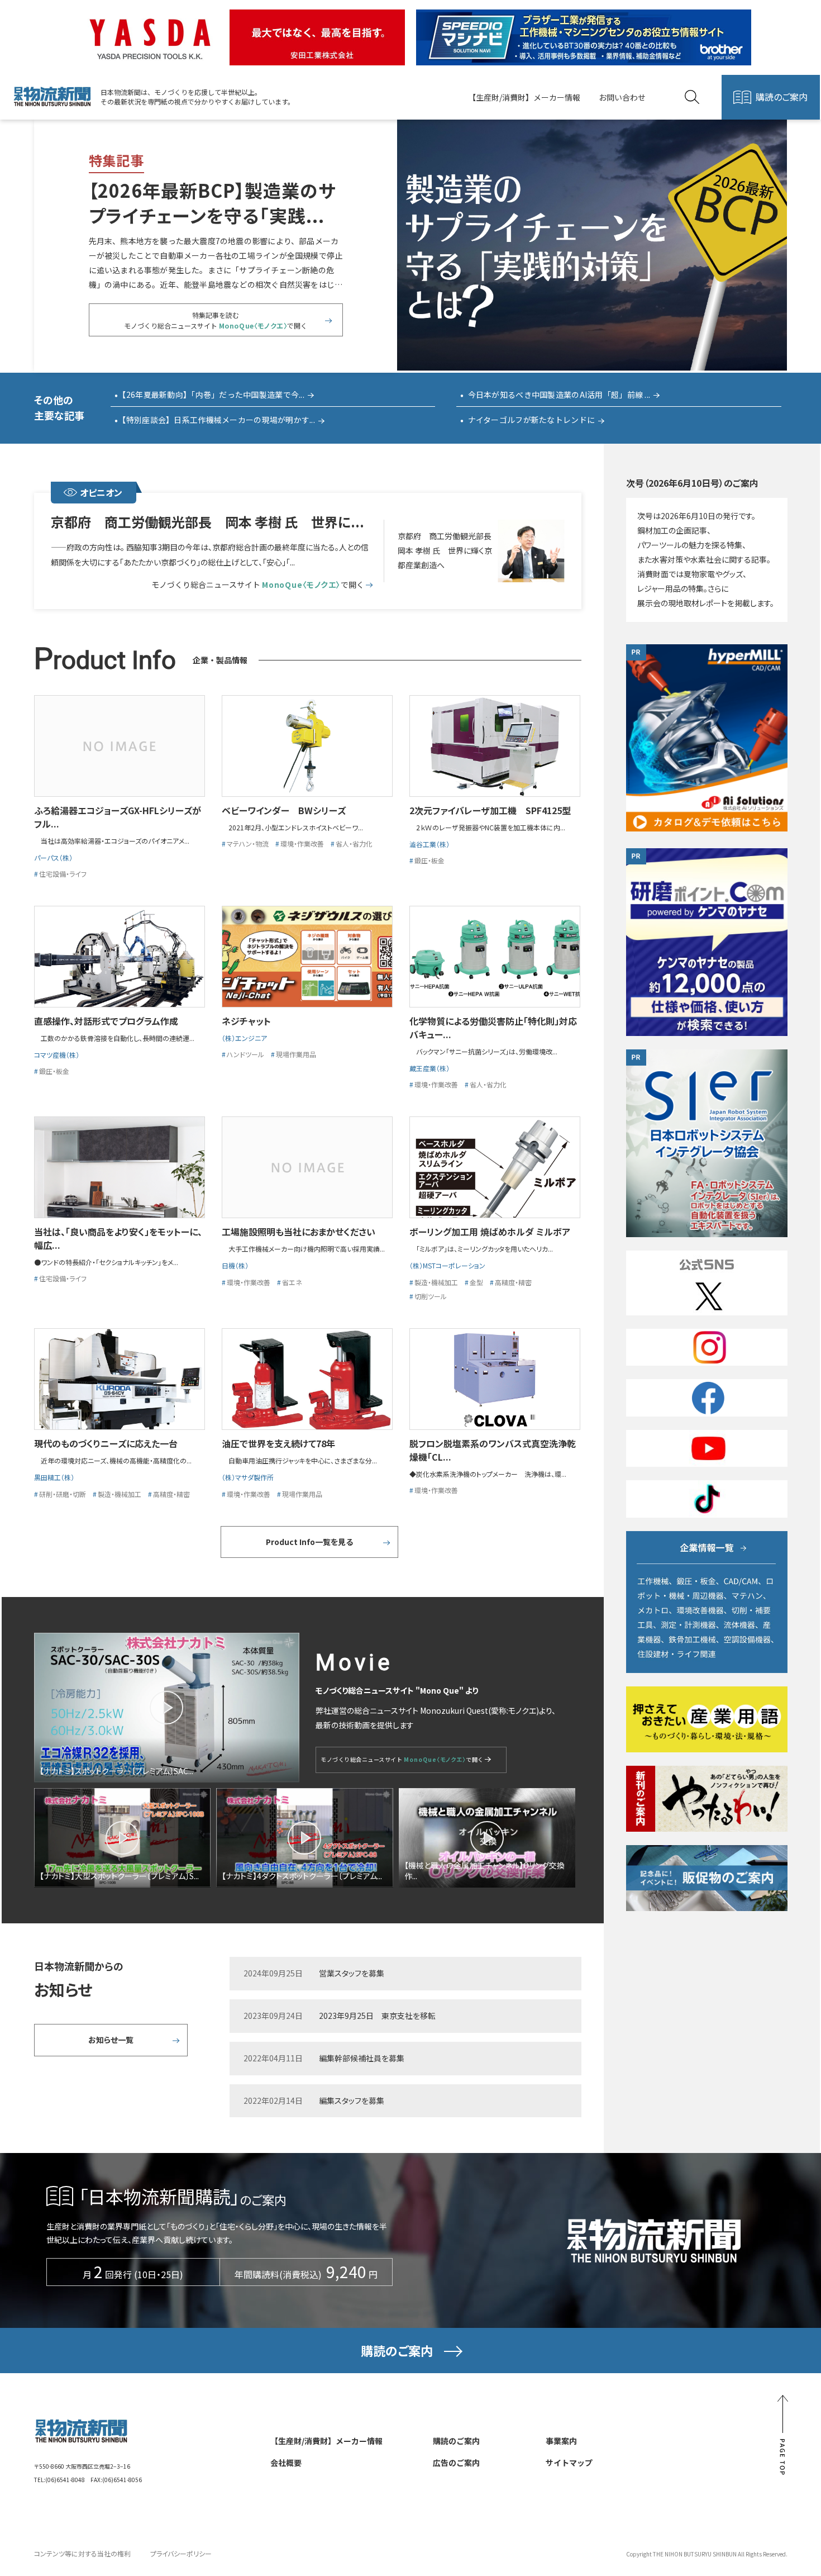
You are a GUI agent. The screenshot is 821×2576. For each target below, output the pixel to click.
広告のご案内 (456, 2463)
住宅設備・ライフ (63, 874)
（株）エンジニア (244, 1038)
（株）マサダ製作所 (248, 1477)
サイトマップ (569, 2463)
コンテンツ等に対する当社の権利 (82, 2553)
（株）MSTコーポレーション (447, 1265)
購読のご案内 (782, 97)
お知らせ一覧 (111, 2040)
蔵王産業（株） (429, 1068)
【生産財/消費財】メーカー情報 (524, 97)
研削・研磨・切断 (63, 1494)
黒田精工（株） (58, 1477)
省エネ (292, 1282)
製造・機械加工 (436, 1282)
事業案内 (561, 2441)
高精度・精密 (513, 1282)
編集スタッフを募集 (352, 2100)
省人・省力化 (354, 843)
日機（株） (235, 1265)
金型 (476, 1282)
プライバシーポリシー (181, 2553)
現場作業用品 (296, 1054)
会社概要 (286, 2463)
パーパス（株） (53, 857)
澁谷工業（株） (429, 844)
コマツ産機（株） (60, 1055)
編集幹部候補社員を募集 (362, 2058)
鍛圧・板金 (429, 860)
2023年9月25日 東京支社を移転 (377, 2016)
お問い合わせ (622, 97)
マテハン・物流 (248, 843)
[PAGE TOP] (782, 2435)
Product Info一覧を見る (309, 1542)
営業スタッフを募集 (352, 1973)
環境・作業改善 (302, 843)
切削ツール (431, 1296)
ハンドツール (245, 1054)
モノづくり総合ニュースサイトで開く (257, 585)
